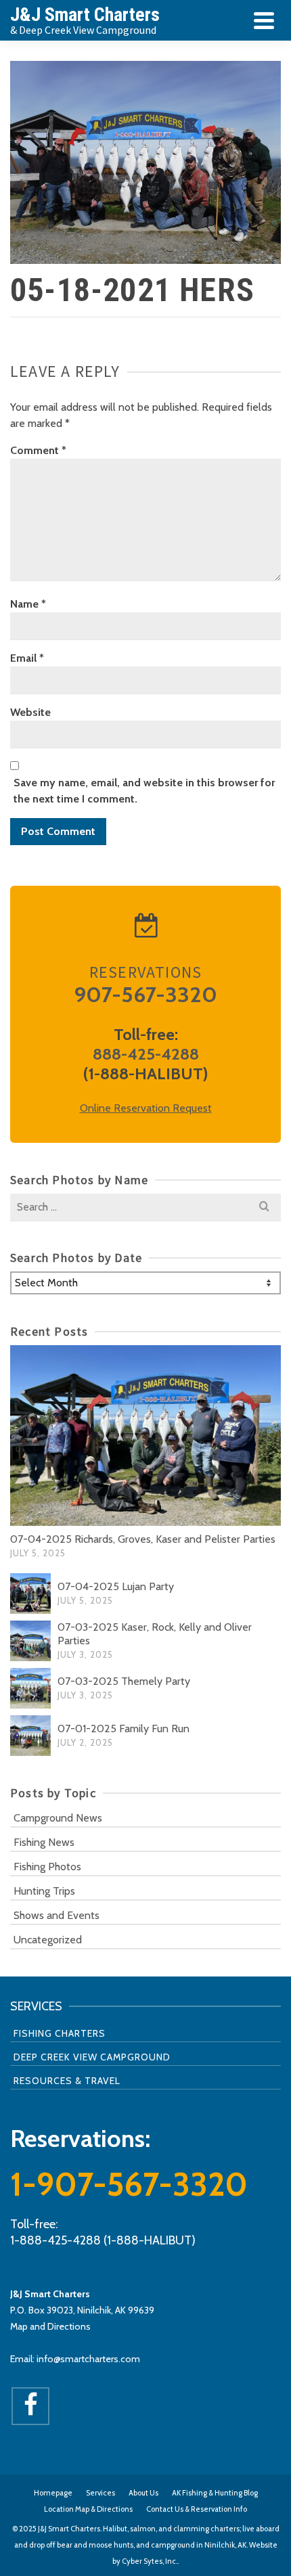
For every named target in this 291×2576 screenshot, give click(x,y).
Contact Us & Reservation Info (197, 2509)
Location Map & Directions (88, 2509)
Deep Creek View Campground (92, 2057)
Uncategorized (48, 1940)
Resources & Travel (67, 2081)
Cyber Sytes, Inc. (150, 2561)
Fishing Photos (47, 1867)
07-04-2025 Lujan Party (116, 1586)
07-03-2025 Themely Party (124, 1681)
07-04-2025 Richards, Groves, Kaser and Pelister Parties (143, 1539)
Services (100, 2493)
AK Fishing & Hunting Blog (215, 2493)
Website (30, 712)
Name (28, 604)
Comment (38, 450)
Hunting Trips (44, 1891)
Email (27, 658)
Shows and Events (57, 1915)
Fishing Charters (60, 2033)
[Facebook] (30, 2406)
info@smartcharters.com (88, 2359)
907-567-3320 (145, 994)
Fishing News (44, 1842)
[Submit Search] (264, 1207)
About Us (143, 2493)
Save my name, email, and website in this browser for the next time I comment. (144, 791)
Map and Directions (50, 2326)
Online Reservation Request (146, 1108)
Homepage (53, 2493)
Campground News (58, 1818)
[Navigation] (264, 20)
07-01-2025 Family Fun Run (124, 1728)
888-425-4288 (146, 1054)
